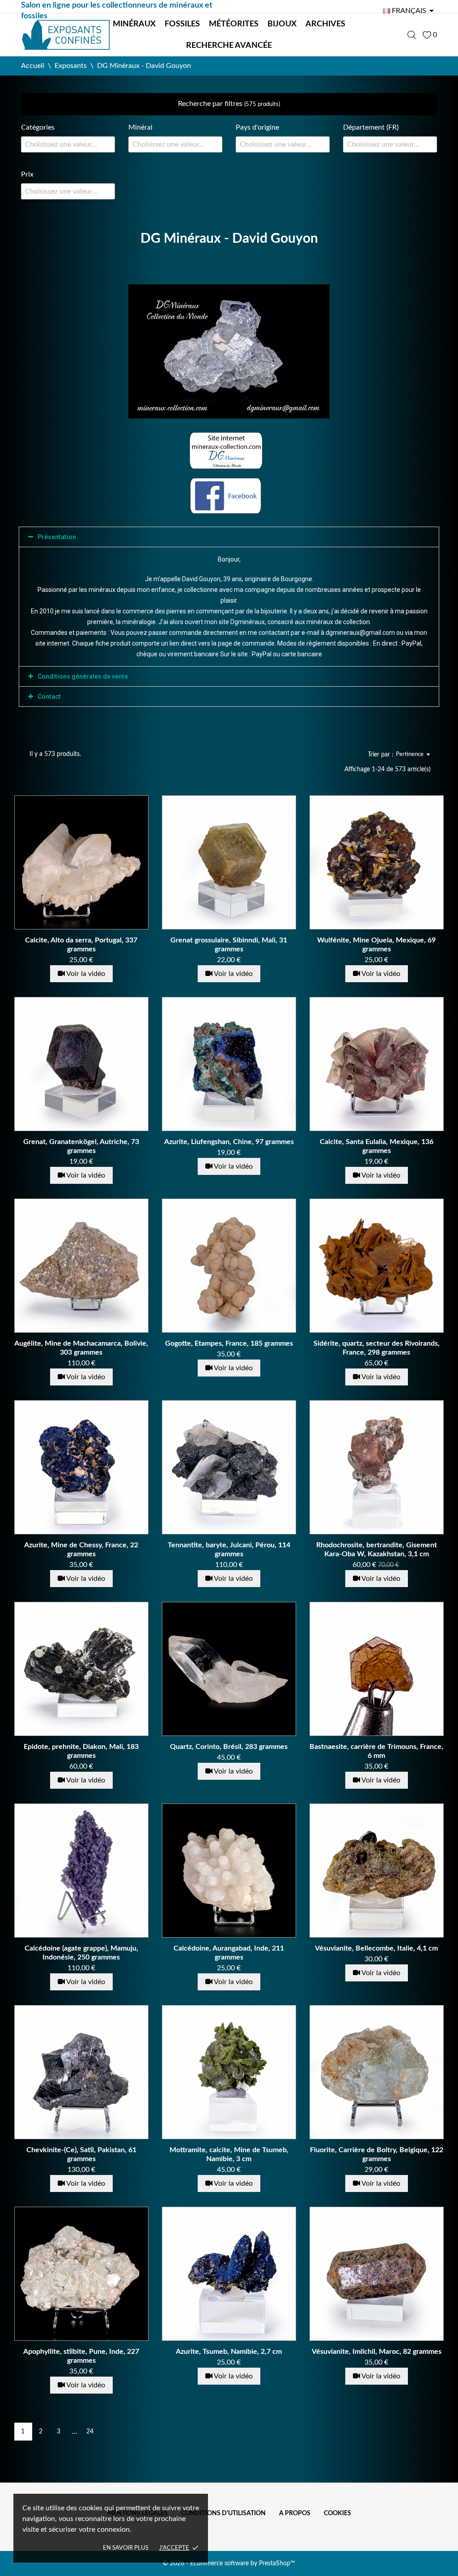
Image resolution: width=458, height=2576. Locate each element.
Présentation (57, 537)
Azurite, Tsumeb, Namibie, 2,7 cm (229, 2352)
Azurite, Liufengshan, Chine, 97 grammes (229, 1142)
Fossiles (182, 24)
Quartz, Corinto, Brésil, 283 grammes (229, 1747)
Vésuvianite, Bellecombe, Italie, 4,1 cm (376, 1948)
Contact (49, 697)
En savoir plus (126, 2548)
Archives (325, 24)
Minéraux (134, 24)
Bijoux (282, 24)
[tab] (229, 537)
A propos (295, 2513)
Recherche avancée (229, 46)
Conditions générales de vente (83, 676)
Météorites (234, 24)
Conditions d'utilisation (223, 2513)
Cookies (337, 2513)
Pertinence (410, 754)
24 (90, 2432)
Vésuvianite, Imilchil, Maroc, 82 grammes (377, 2352)
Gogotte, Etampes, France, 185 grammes (229, 1343)
